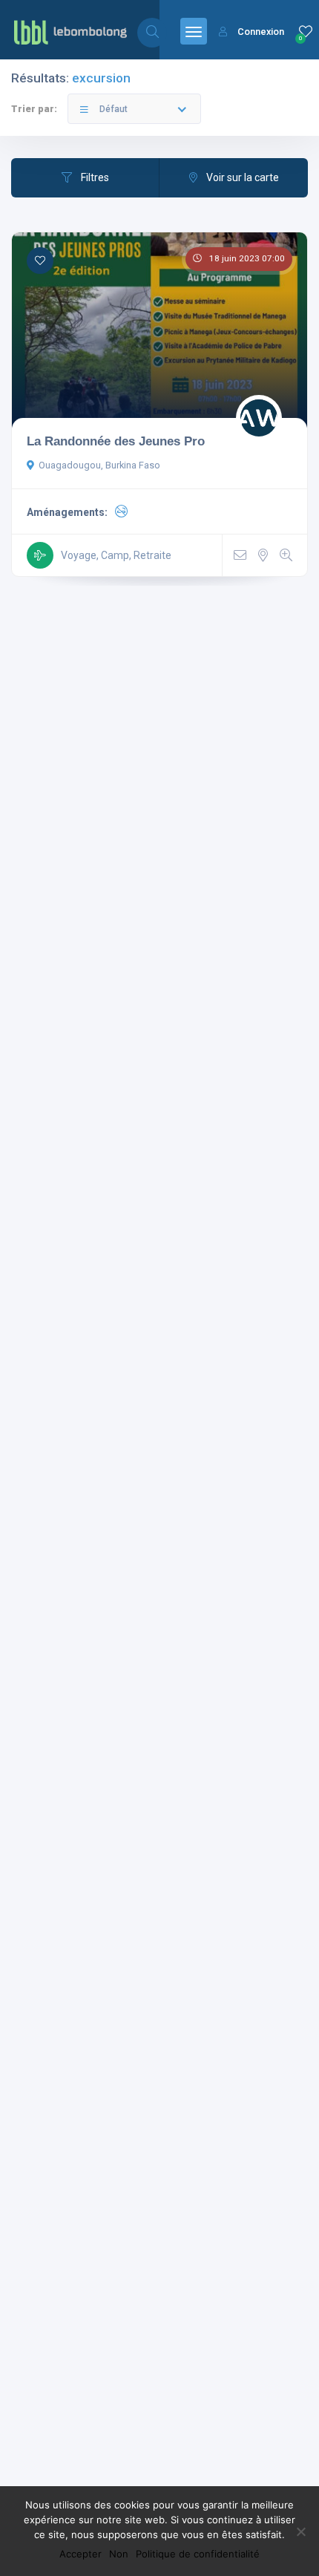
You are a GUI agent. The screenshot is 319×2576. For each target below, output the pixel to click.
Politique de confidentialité (198, 2554)
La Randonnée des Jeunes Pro (116, 441)
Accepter (80, 2554)
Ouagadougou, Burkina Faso (99, 465)
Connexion (261, 32)
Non (119, 2554)
